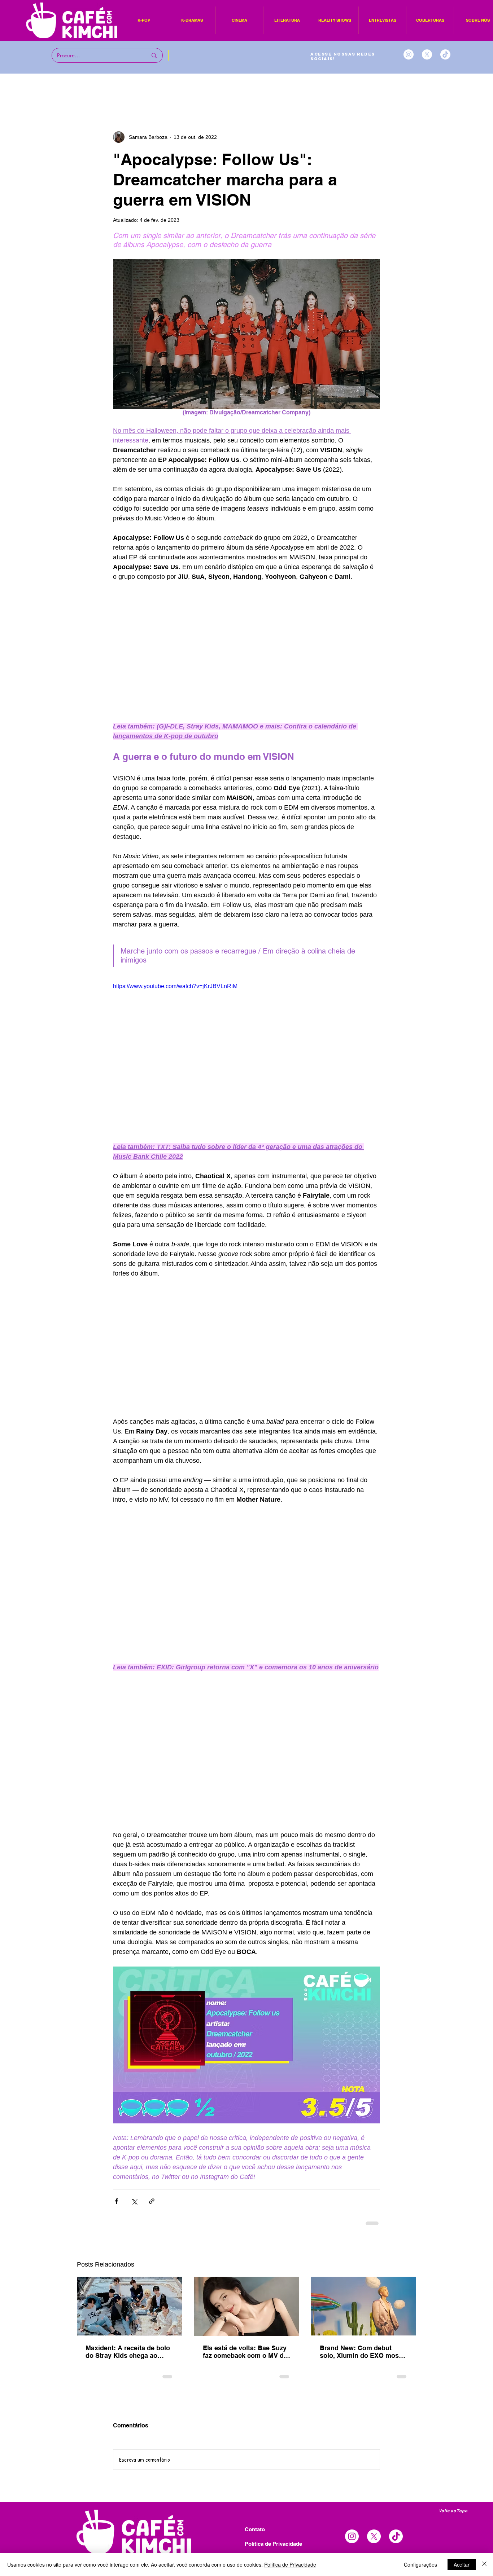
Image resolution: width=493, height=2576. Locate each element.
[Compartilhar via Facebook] (116, 2201)
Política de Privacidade (290, 2564)
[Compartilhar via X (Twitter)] (134, 2201)
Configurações (420, 2564)
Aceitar (462, 2564)
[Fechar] (484, 2564)
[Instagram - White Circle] (409, 54)
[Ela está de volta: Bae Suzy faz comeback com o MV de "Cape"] (247, 2306)
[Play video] (247, 1057)
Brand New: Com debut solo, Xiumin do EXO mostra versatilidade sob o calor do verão (363, 2352)
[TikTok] (445, 54)
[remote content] (247, 652)
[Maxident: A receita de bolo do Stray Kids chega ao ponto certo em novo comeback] (129, 2306)
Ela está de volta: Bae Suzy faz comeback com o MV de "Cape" (245, 2352)
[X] (427, 54)
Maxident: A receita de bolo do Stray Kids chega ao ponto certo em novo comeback (128, 2352)
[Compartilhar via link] (152, 2201)
